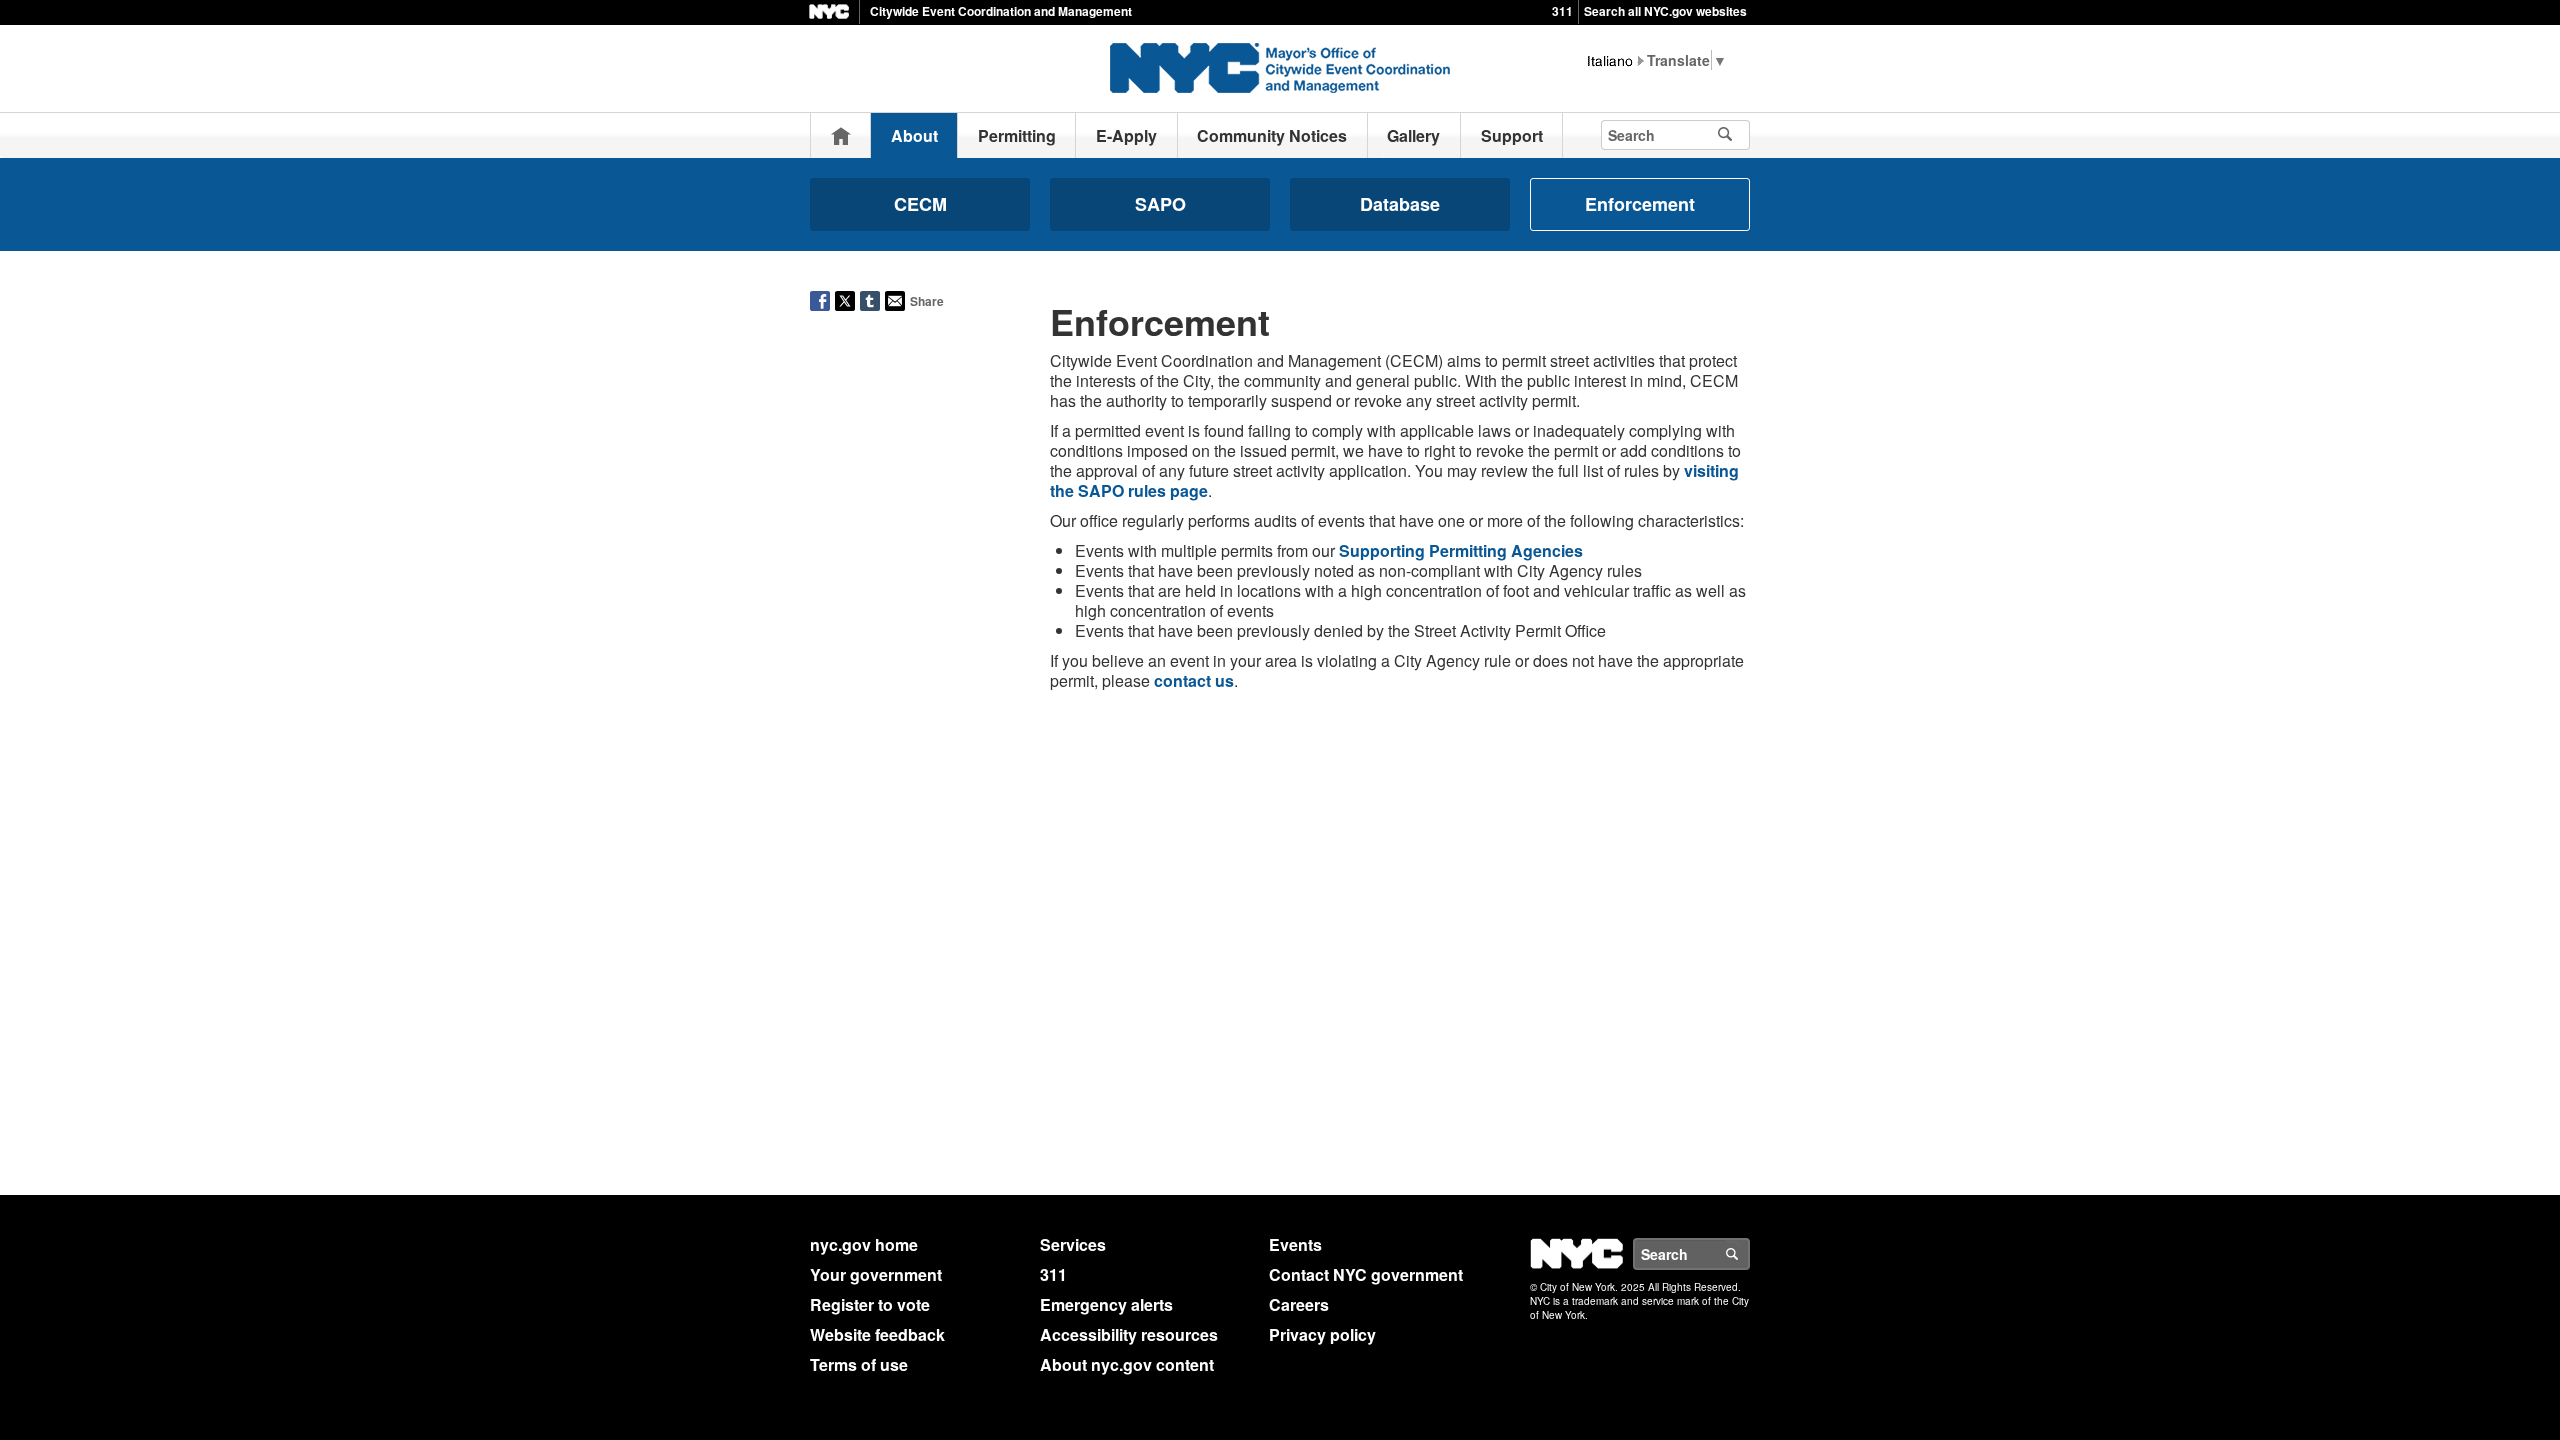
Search (1749, 1254)
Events (1295, 1244)
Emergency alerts (1106, 1304)
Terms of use (859, 1364)
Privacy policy (1322, 1334)
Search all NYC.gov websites (1665, 11)
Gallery (1413, 135)
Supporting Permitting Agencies (1461, 550)
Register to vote (870, 1304)
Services (1073, 1244)
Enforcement (1640, 204)
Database (1400, 204)
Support (1512, 135)
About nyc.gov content (1127, 1364)
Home (841, 135)
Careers (1299, 1304)
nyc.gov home (864, 1244)
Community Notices (1272, 135)
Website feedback (877, 1334)
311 (1562, 11)
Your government (876, 1274)
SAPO (1160, 204)
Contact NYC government (1366, 1274)
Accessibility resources (1129, 1334)
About (914, 135)
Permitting (1017, 135)
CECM (920, 204)
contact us (1194, 680)
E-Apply (1126, 135)
